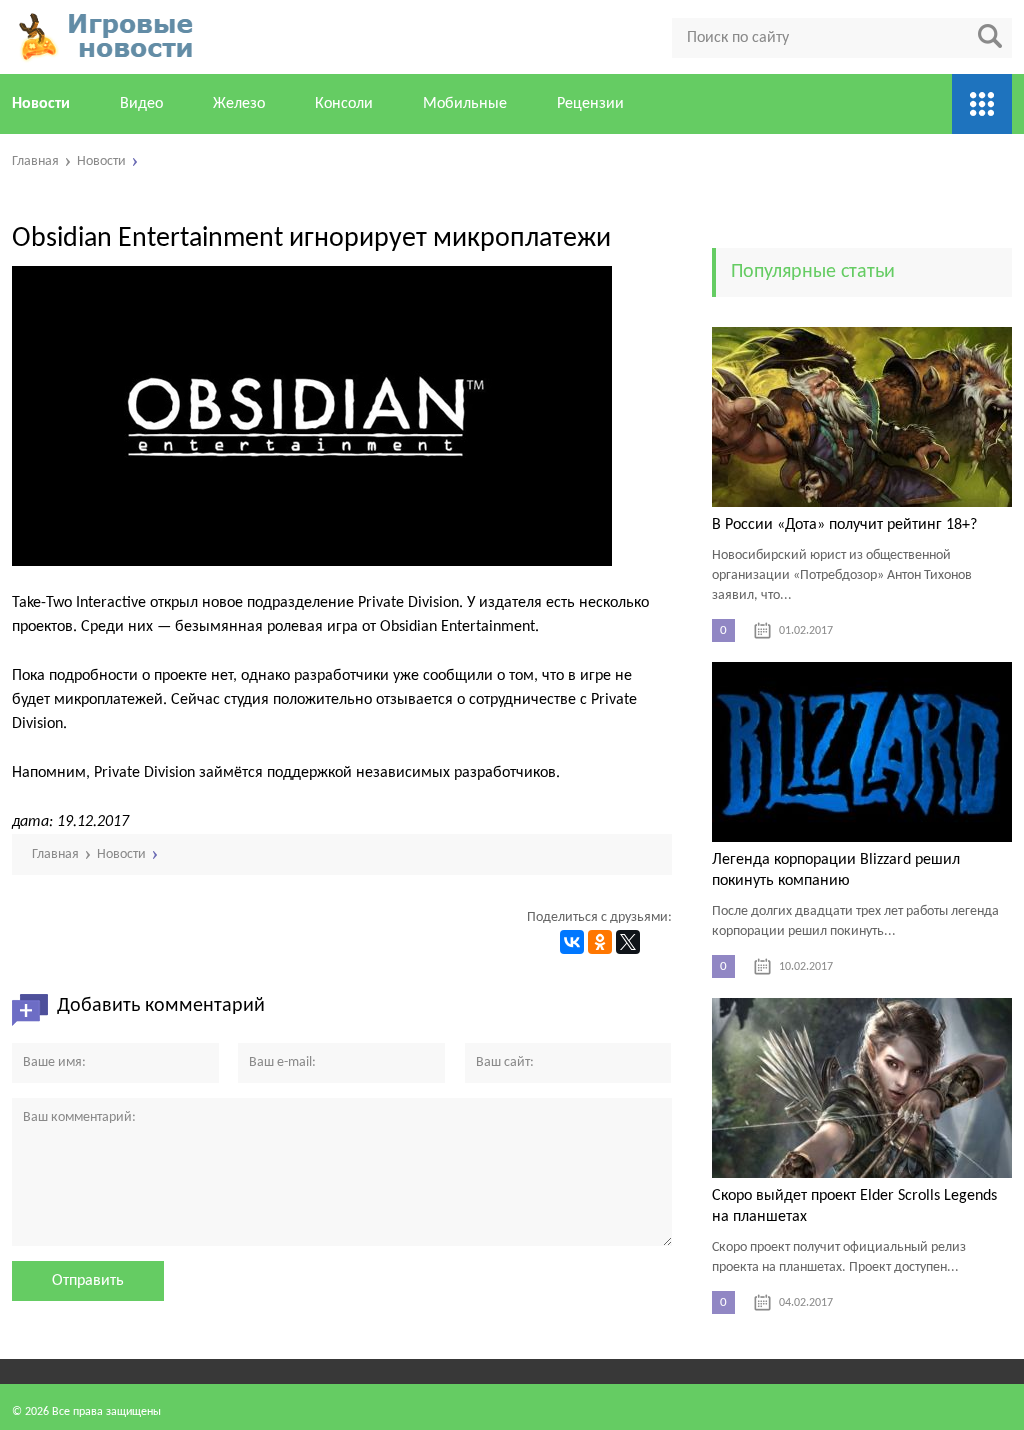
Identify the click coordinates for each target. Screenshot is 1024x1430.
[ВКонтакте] (572, 942)
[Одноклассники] (600, 942)
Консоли (344, 104)
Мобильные (465, 104)
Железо (239, 104)
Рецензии (590, 104)
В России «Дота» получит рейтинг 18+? (844, 525)
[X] (628, 942)
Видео (141, 104)
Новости (41, 104)
